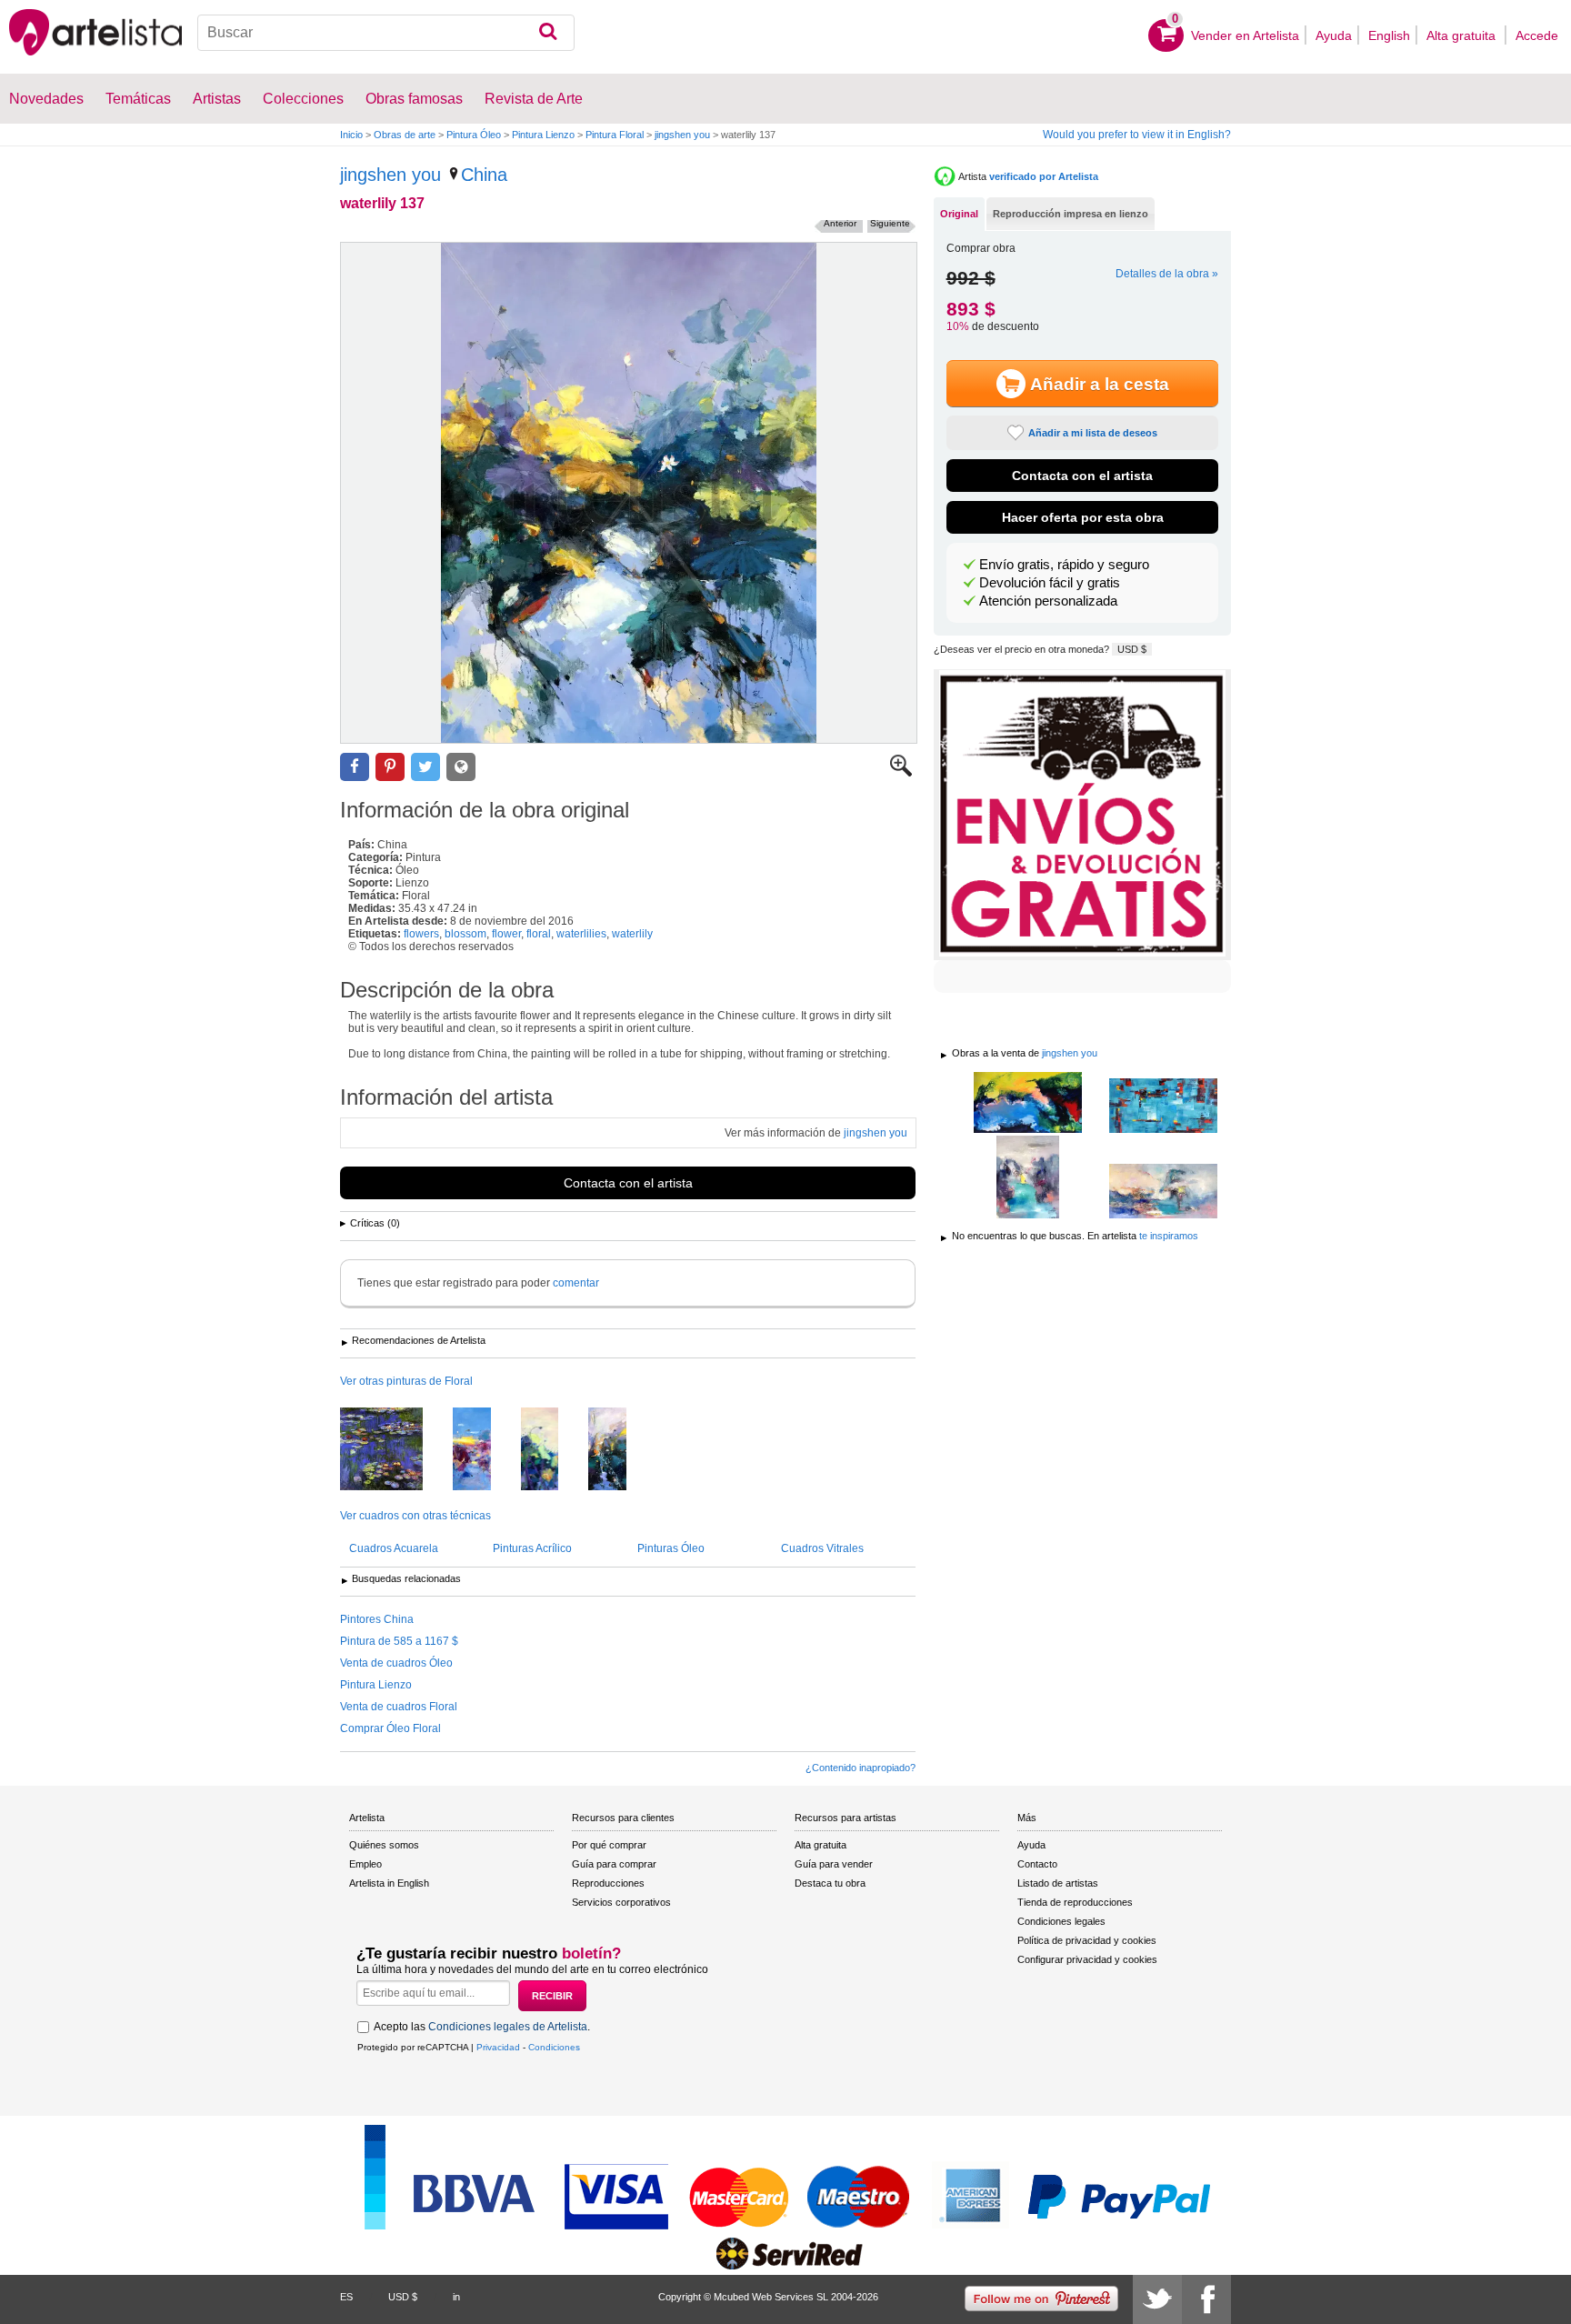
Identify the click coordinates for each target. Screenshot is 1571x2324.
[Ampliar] (901, 773)
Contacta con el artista (628, 1183)
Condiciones (554, 2047)
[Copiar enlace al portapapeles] (461, 767)
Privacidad (498, 2047)
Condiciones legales (1061, 1921)
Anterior (840, 223)
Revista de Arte (534, 99)
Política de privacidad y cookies (1087, 1940)
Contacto (1037, 1864)
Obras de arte (405, 135)
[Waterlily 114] (553, 1450)
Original (959, 214)
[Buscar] (548, 33)
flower (506, 934)
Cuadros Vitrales (822, 1548)
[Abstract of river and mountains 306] (1028, 1178)
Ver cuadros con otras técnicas (415, 1516)
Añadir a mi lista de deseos (1093, 433)
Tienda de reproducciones (1075, 1902)
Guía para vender (834, 1864)
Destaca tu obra (830, 1883)
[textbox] (386, 33)
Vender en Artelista (1245, 35)
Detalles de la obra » (1167, 274)
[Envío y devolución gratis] (1082, 815)
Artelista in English (389, 1883)
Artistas (217, 99)
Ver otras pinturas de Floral (406, 1381)
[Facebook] (1206, 2299)
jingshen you (682, 135)
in (456, 2297)
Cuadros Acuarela (394, 1548)
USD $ (1132, 649)
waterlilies (581, 934)
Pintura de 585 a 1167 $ (399, 1641)
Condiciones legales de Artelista (508, 2027)
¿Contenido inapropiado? (861, 1768)
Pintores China (377, 1619)
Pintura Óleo (474, 135)
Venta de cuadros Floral (399, 1707)
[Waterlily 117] (621, 1450)
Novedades (46, 99)
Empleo (365, 1864)
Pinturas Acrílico (532, 1548)
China (484, 175)
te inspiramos (1169, 1236)
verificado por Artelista (1044, 176)
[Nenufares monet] (395, 1450)
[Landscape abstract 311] (1163, 1192)
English (1389, 35)
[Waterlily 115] (485, 1450)
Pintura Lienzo (543, 135)
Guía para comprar (614, 1864)
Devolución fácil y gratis (1050, 583)
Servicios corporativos (621, 1902)
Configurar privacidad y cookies (1087, 1959)
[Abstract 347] (1028, 1104)
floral (539, 934)
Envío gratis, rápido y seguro (1064, 565)
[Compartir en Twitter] (425, 767)
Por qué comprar (609, 1845)
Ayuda (1334, 35)
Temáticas (138, 99)
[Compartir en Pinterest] (390, 767)
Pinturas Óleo (671, 1548)
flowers (421, 934)
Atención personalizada (1048, 601)
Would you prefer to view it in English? (1137, 135)
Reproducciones (608, 1883)
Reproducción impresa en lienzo (1071, 214)
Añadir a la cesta (1100, 384)
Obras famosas (414, 99)
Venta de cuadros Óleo (396, 1663)
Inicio (351, 135)
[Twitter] (1157, 2299)
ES (346, 2297)
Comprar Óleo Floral (390, 1728)
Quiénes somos (384, 1845)
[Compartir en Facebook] (355, 767)
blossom (465, 934)
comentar (576, 1283)
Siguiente (890, 223)
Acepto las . (482, 2027)
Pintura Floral (615, 135)
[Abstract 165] (1163, 1107)
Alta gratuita (1463, 35)
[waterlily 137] (629, 493)
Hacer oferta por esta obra (1083, 517)
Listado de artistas (1058, 1883)
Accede (1537, 35)
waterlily (632, 934)
